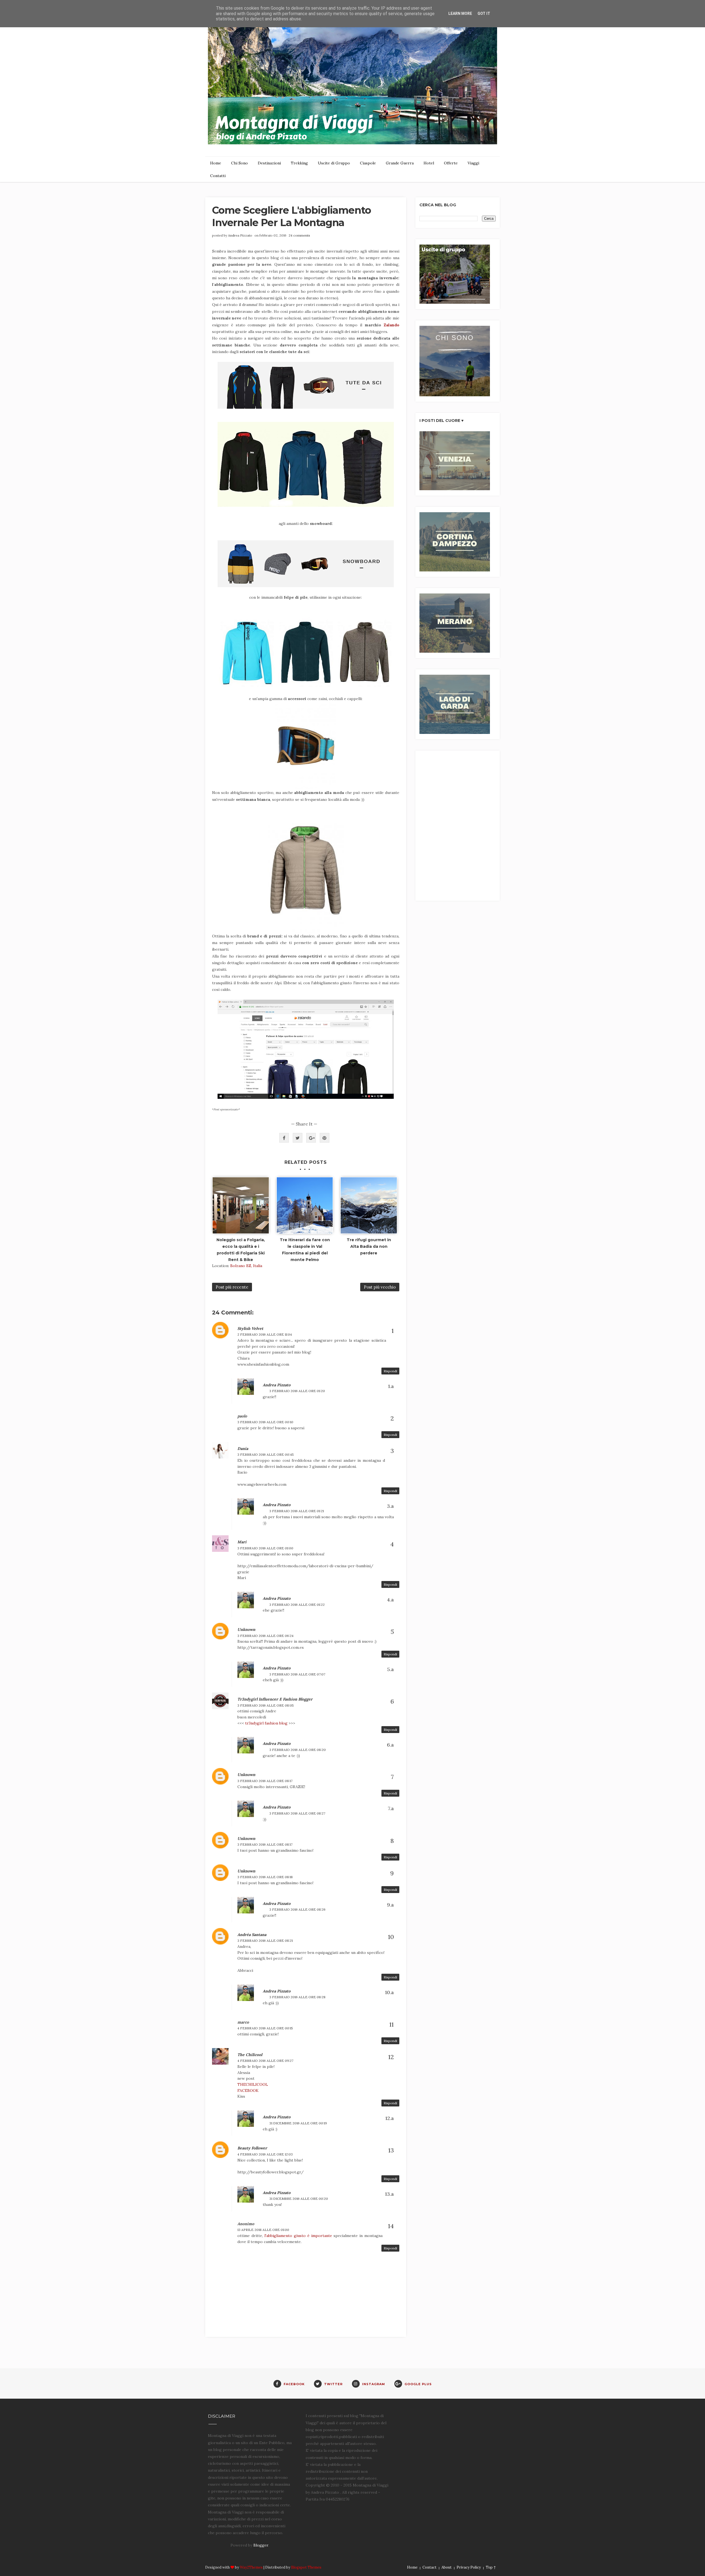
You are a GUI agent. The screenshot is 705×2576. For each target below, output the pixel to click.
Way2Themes (251, 2567)
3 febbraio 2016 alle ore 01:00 (265, 1548)
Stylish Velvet (250, 1328)
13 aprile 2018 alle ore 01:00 (263, 2230)
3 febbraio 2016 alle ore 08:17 (265, 1781)
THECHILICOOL (253, 2084)
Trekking (299, 163)
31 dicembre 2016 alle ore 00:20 (299, 2199)
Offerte (451, 163)
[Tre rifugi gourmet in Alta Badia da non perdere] (369, 1205)
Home (216, 163)
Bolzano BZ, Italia (246, 1266)
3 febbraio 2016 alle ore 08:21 (265, 1941)
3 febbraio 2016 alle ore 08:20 (298, 1750)
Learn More (460, 13)
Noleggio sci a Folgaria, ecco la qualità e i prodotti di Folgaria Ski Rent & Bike (241, 1250)
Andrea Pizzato (240, 235)
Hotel (429, 163)
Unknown (246, 1629)
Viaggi (473, 163)
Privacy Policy (469, 2567)
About (447, 2567)
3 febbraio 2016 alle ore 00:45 (266, 1454)
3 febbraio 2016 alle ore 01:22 (297, 1605)
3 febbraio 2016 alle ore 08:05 (266, 1705)
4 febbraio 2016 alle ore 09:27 (265, 2061)
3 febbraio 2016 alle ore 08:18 (265, 1877)
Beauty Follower (252, 2148)
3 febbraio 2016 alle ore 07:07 (297, 1674)
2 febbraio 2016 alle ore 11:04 (265, 1334)
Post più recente (232, 1287)
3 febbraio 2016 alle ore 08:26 (297, 1909)
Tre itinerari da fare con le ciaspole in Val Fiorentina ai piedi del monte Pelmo (305, 1250)
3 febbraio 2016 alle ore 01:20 (297, 1391)
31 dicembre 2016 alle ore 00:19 (298, 2123)
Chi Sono (239, 163)
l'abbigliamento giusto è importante (298, 2236)
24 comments (299, 235)
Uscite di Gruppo (334, 163)
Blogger (261, 2545)
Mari (242, 1542)
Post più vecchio (380, 1287)
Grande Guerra (400, 163)
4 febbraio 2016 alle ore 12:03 (265, 2154)
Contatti (218, 176)
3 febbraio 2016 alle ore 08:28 (297, 1997)
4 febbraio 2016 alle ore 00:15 (265, 2028)
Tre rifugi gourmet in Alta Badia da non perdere (369, 1246)
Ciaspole (368, 163)
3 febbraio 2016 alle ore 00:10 (265, 1422)
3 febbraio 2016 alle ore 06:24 (265, 1636)
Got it (484, 13)
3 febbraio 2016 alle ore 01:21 (297, 1511)
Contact (429, 2567)
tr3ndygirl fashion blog (266, 1723)
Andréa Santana (252, 1935)
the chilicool (250, 2055)
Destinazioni (269, 163)
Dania (243, 1449)
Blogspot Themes (306, 2567)
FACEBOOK (248, 2090)
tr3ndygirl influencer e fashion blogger (275, 1699)
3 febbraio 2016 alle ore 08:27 (297, 1813)
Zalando (391, 325)
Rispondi (390, 1371)
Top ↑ (491, 2567)
